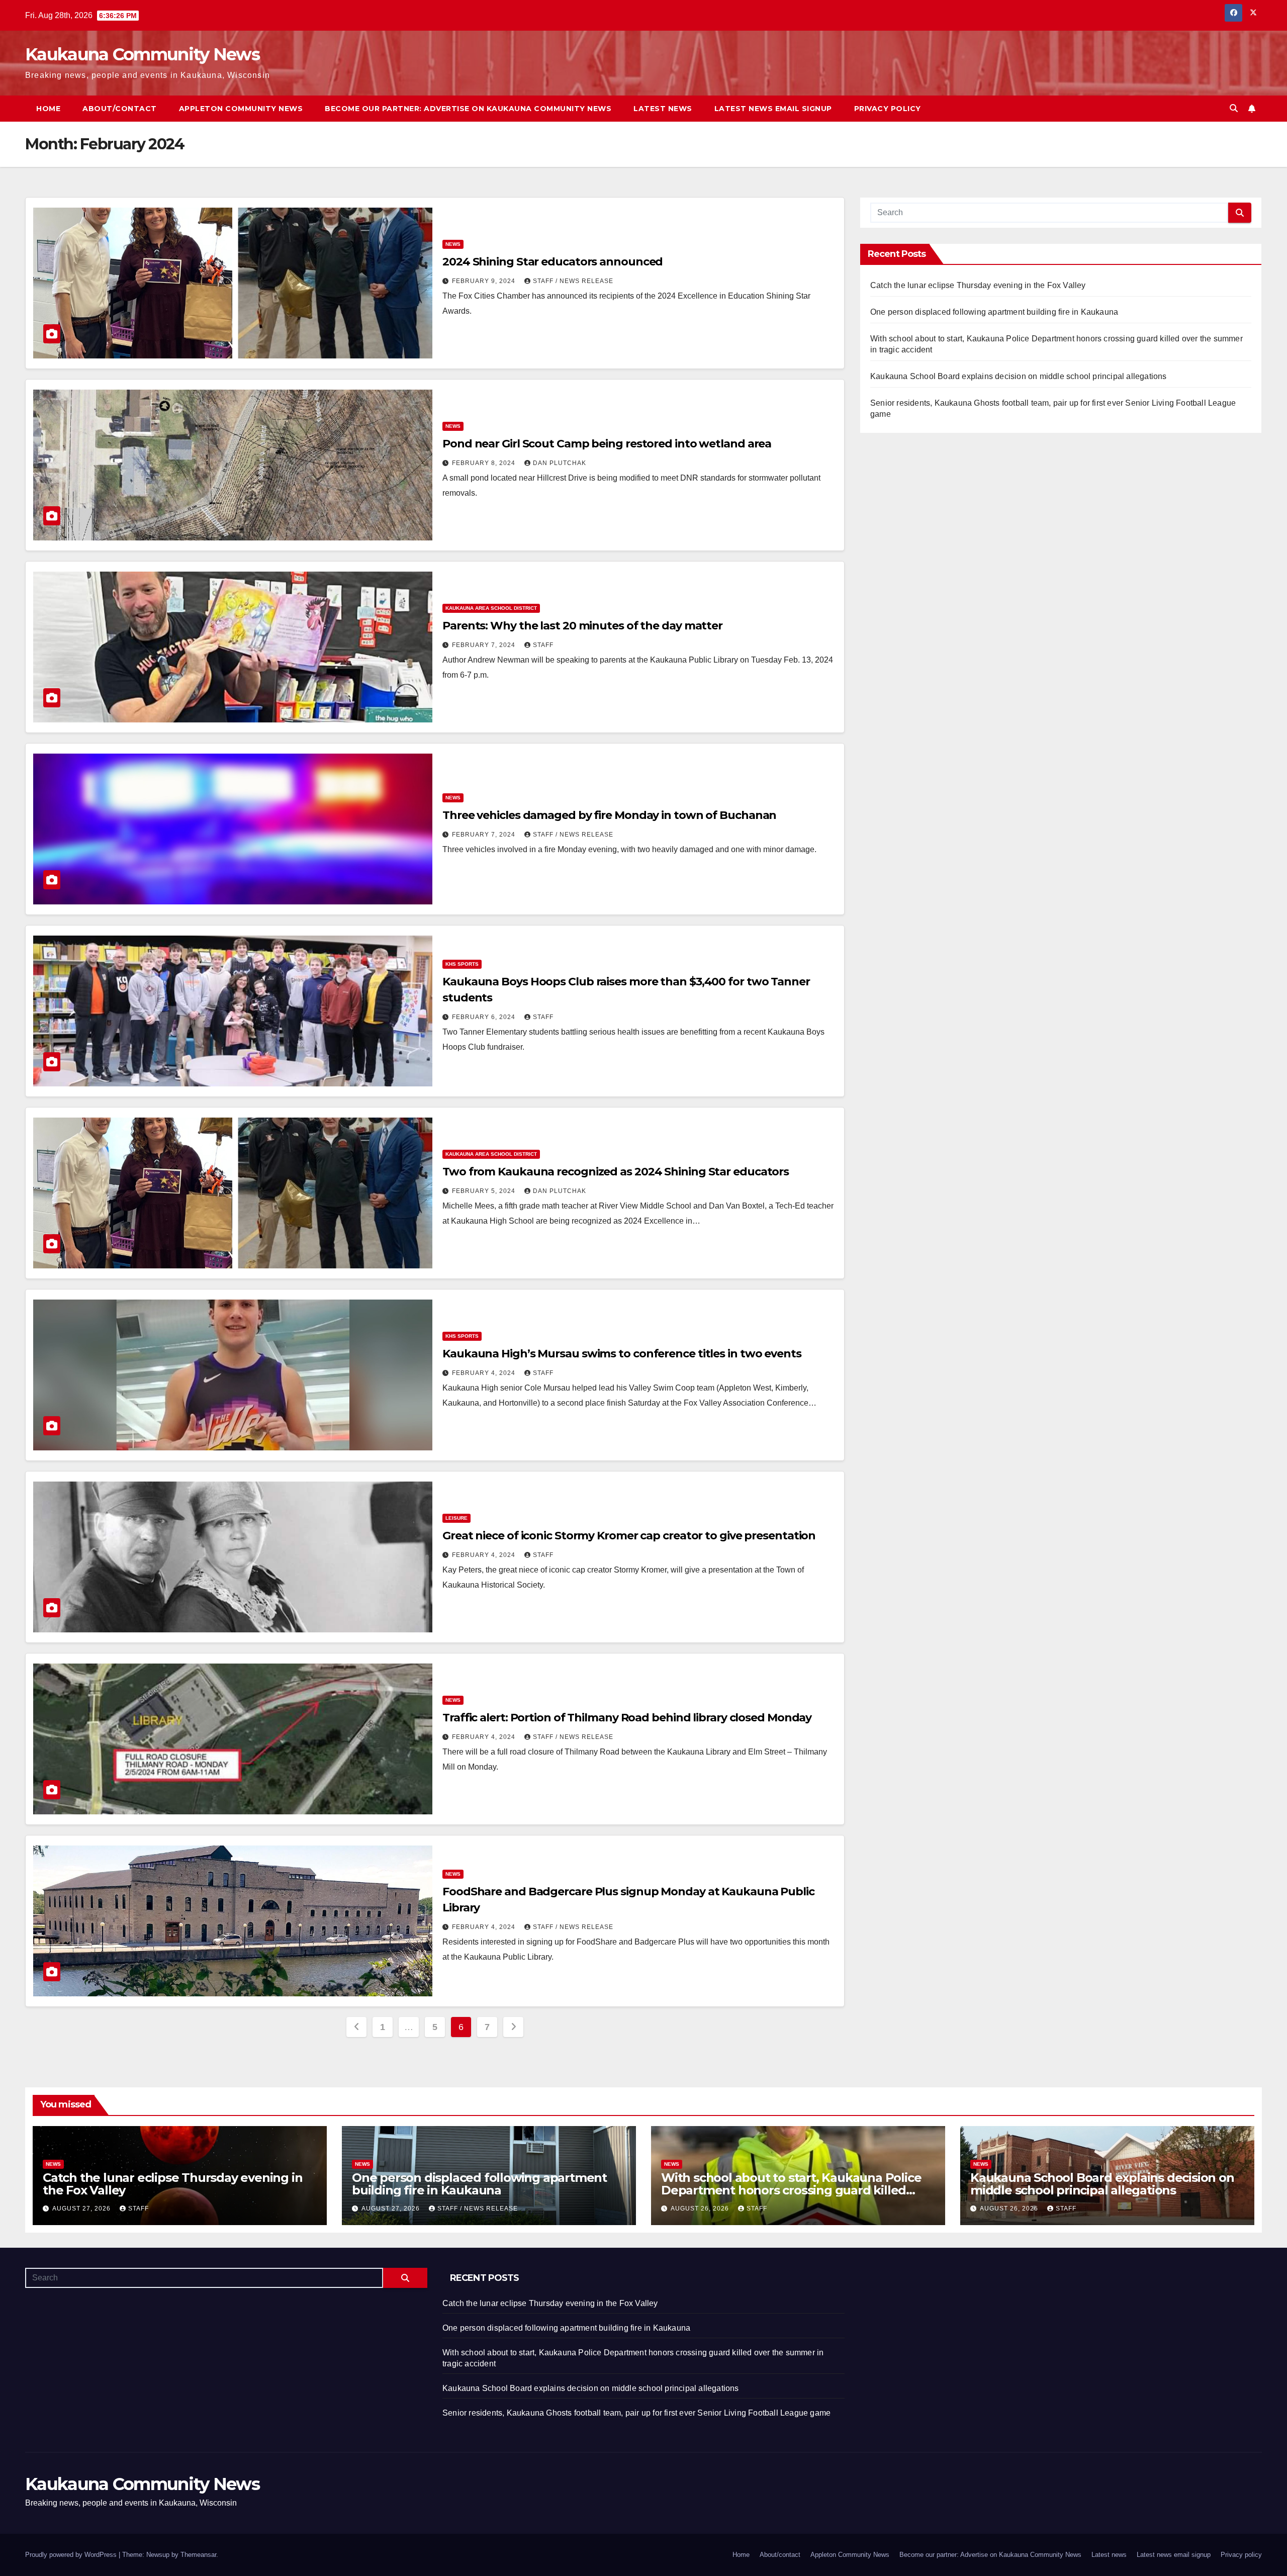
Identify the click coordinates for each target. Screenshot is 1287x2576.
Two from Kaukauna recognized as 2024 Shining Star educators (616, 1172)
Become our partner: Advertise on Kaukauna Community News (468, 109)
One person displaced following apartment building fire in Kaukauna (994, 312)
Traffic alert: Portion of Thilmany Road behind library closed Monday (627, 1718)
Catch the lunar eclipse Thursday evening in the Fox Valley (978, 285)
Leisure (456, 1518)
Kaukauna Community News (142, 54)
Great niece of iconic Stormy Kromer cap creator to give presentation (629, 1536)
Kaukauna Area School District (491, 608)
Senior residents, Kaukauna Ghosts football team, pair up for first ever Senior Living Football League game (636, 2413)
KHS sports (462, 964)
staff (543, 645)
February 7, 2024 (485, 645)
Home (48, 109)
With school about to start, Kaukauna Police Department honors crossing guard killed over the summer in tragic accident (791, 2190)
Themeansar (198, 2555)
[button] (1234, 108)
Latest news (663, 109)
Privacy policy (888, 109)
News (453, 244)
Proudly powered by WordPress (72, 2555)
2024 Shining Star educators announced (553, 262)
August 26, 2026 (701, 2209)
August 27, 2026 (82, 2209)
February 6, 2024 (485, 1017)
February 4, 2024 (485, 1373)
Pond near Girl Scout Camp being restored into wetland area (607, 444)
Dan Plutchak (560, 463)
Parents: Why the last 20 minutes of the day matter (582, 626)
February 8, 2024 (485, 463)
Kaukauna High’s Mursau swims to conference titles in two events (622, 1354)
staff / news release (573, 281)
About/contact (120, 109)
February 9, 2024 (485, 281)
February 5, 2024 (485, 1191)
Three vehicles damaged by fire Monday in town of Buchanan (609, 815)
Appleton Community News (241, 109)
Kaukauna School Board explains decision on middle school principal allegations (1019, 376)
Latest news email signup (773, 109)
